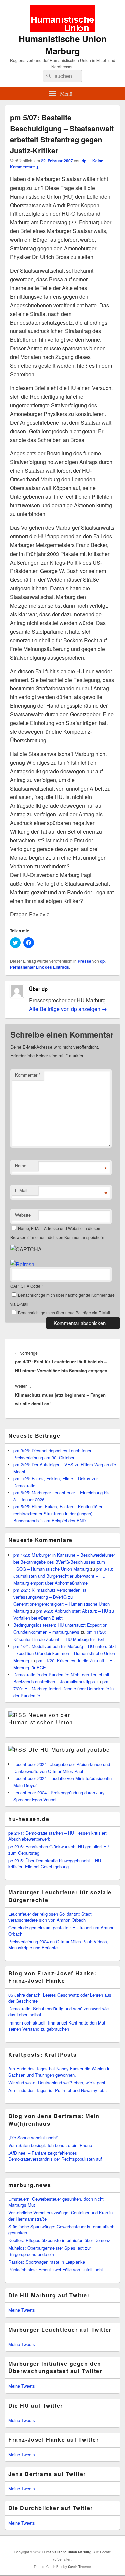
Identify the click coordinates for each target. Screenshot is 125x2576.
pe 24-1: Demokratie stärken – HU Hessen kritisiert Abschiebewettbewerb (57, 1836)
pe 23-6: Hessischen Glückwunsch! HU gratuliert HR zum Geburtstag (59, 1850)
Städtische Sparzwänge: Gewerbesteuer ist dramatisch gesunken (61, 2230)
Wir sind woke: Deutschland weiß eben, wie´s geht (57, 2082)
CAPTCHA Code (25, 1286)
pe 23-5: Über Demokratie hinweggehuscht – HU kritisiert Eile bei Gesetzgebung (55, 1864)
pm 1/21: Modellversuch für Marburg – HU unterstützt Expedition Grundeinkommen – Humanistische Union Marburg (65, 1653)
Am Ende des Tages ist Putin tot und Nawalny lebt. (58, 2090)
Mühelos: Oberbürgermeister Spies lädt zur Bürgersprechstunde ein (50, 2251)
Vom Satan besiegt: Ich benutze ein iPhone (50, 2145)
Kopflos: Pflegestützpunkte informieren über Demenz (59, 2240)
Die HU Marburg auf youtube (69, 1749)
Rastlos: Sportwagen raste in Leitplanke (47, 2262)
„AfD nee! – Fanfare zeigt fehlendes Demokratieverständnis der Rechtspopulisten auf (55, 2156)
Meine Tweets (22, 2310)
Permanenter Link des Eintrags (39, 967)
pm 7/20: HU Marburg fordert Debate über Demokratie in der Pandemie (63, 1688)
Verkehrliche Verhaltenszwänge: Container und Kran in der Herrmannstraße (60, 2216)
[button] (62, 19)
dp (84, 161)
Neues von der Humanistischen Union (41, 1718)
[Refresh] (22, 1264)
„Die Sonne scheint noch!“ (33, 2137)
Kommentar (28, 1075)
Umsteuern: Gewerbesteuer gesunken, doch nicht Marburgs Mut (56, 2202)
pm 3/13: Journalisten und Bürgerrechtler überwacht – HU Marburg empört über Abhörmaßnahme (63, 1576)
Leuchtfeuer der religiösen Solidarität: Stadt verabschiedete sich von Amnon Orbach (50, 1917)
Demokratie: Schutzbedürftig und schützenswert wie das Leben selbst (58, 2012)
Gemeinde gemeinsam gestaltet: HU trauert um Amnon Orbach (61, 1931)
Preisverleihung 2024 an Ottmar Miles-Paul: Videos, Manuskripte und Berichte (58, 1945)
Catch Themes (80, 2567)
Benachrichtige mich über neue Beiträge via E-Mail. (64, 1312)
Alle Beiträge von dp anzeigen (68, 1009)
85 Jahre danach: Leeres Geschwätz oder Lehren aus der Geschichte (60, 1998)
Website (23, 1215)
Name (21, 1166)
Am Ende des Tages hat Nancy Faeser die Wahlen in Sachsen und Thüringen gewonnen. (59, 2071)
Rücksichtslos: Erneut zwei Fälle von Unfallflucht (56, 2270)
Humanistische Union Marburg (63, 45)
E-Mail (21, 1190)
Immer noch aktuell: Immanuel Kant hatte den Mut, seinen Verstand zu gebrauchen (57, 2026)
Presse (84, 961)
